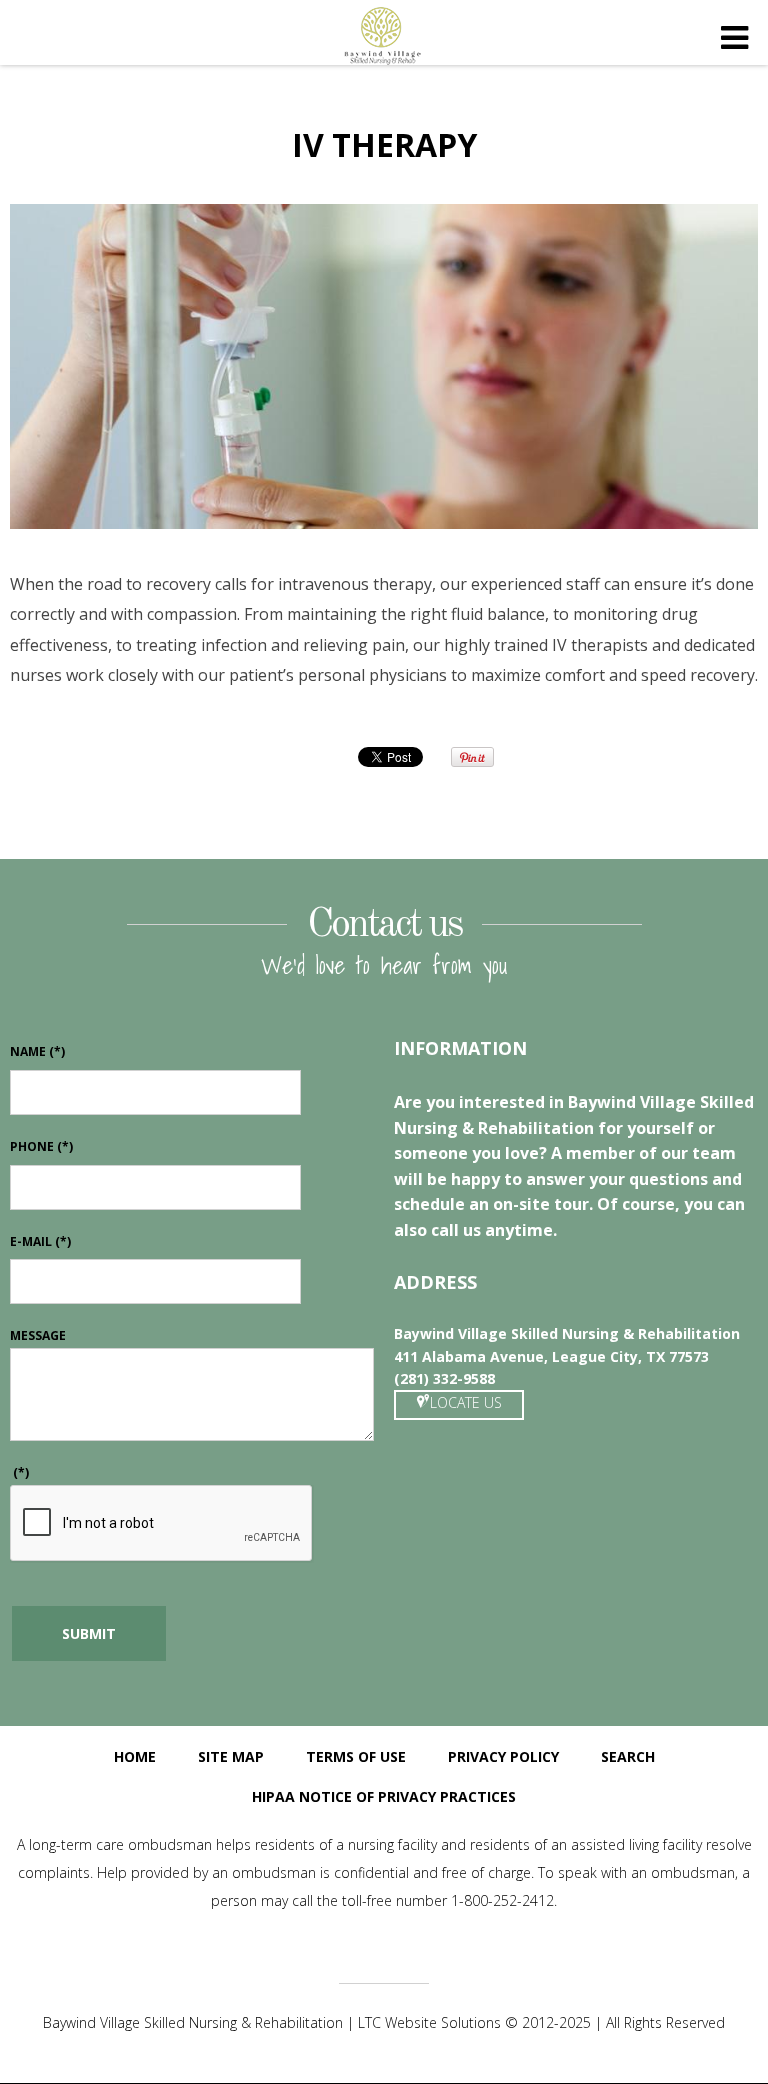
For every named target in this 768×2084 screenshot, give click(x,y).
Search (628, 1756)
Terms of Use (356, 1756)
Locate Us (466, 1402)
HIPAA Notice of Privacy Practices (384, 1796)
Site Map (231, 1756)
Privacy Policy (503, 1756)
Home (135, 1756)
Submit (89, 1633)
